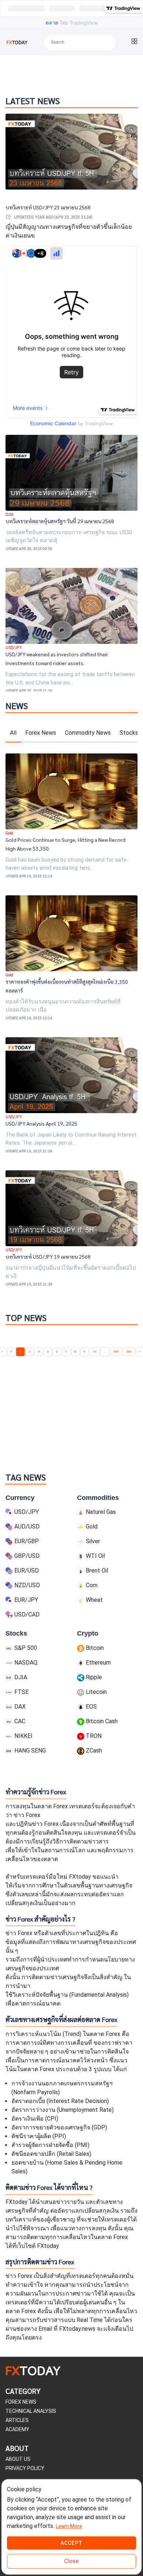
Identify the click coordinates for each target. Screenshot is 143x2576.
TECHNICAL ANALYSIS (31, 2411)
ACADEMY (17, 2429)
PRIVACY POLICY (25, 2468)
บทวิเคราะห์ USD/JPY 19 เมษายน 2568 (48, 1256)
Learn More (69, 2526)
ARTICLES (17, 2420)
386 (129, 1352)
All (13, 733)
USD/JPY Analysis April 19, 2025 (41, 1123)
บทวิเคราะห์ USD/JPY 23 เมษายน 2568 (48, 207)
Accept (71, 2543)
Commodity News (88, 733)
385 (116, 1352)
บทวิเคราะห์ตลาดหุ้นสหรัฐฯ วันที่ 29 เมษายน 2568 (60, 521)
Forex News (41, 733)
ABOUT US (18, 2459)
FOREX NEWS (21, 2402)
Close (71, 2561)
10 (95, 1352)
